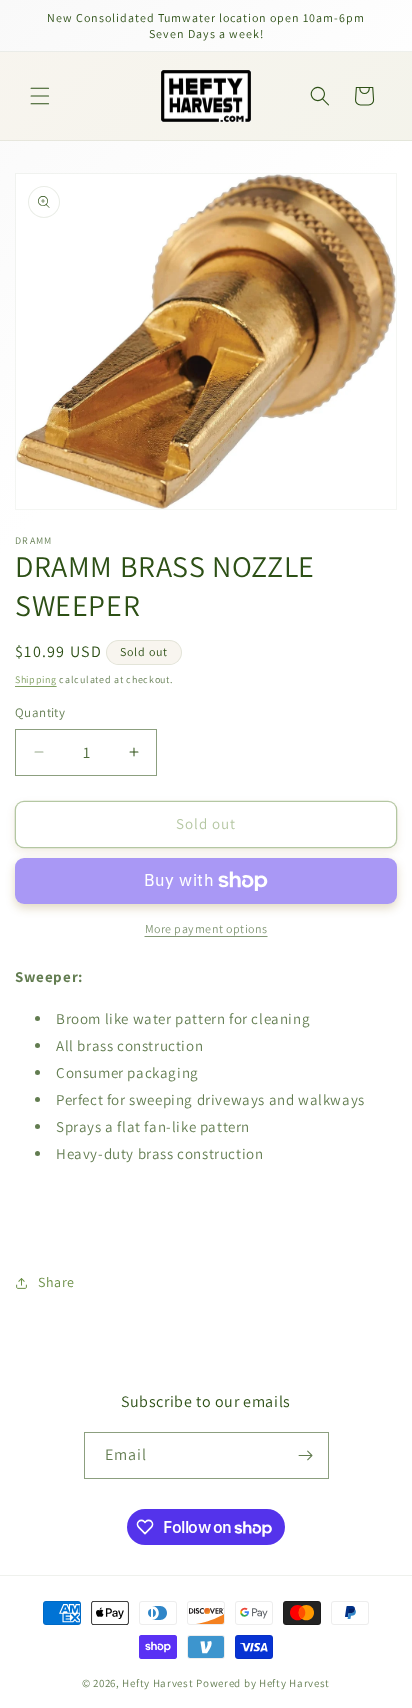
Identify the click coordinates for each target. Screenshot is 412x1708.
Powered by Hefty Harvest (263, 1683)
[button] (40, 96)
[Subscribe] (306, 1455)
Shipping (36, 679)
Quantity (40, 712)
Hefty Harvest (157, 1683)
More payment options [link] (206, 928)
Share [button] (56, 1282)
